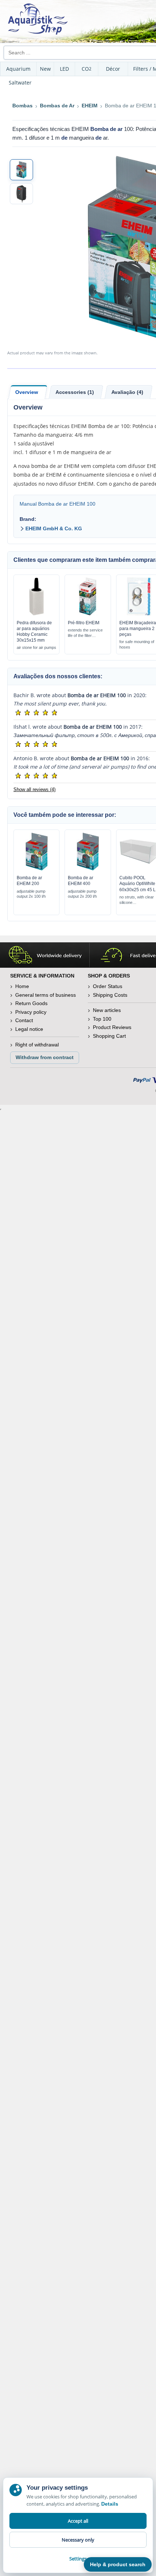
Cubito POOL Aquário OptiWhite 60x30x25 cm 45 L (137, 884)
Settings (78, 2559)
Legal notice (29, 1029)
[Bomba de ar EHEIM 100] (21, 170)
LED (64, 69)
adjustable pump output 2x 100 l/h (31, 894)
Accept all (78, 2521)
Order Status (108, 986)
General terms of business (46, 995)
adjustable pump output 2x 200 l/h (82, 894)
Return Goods (31, 1003)
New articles (107, 1010)
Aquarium (18, 69)
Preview (36, 614)
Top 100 (102, 1019)
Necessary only (78, 2540)
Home (22, 986)
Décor (113, 69)
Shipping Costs (110, 995)
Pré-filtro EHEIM (84, 623)
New (45, 69)
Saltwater (20, 83)
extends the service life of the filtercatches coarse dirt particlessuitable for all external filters (87, 633)
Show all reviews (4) (34, 789)
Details (110, 2504)
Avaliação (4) (127, 392)
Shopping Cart (109, 1036)
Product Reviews (112, 1027)
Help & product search (118, 2564)
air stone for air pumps (36, 647)
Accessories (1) (75, 392)
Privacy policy (31, 1012)
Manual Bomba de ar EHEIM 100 (58, 504)
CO (87, 69)
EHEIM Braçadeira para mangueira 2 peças (138, 629)
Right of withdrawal (37, 1045)
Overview (27, 392)
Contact (24, 1020)
